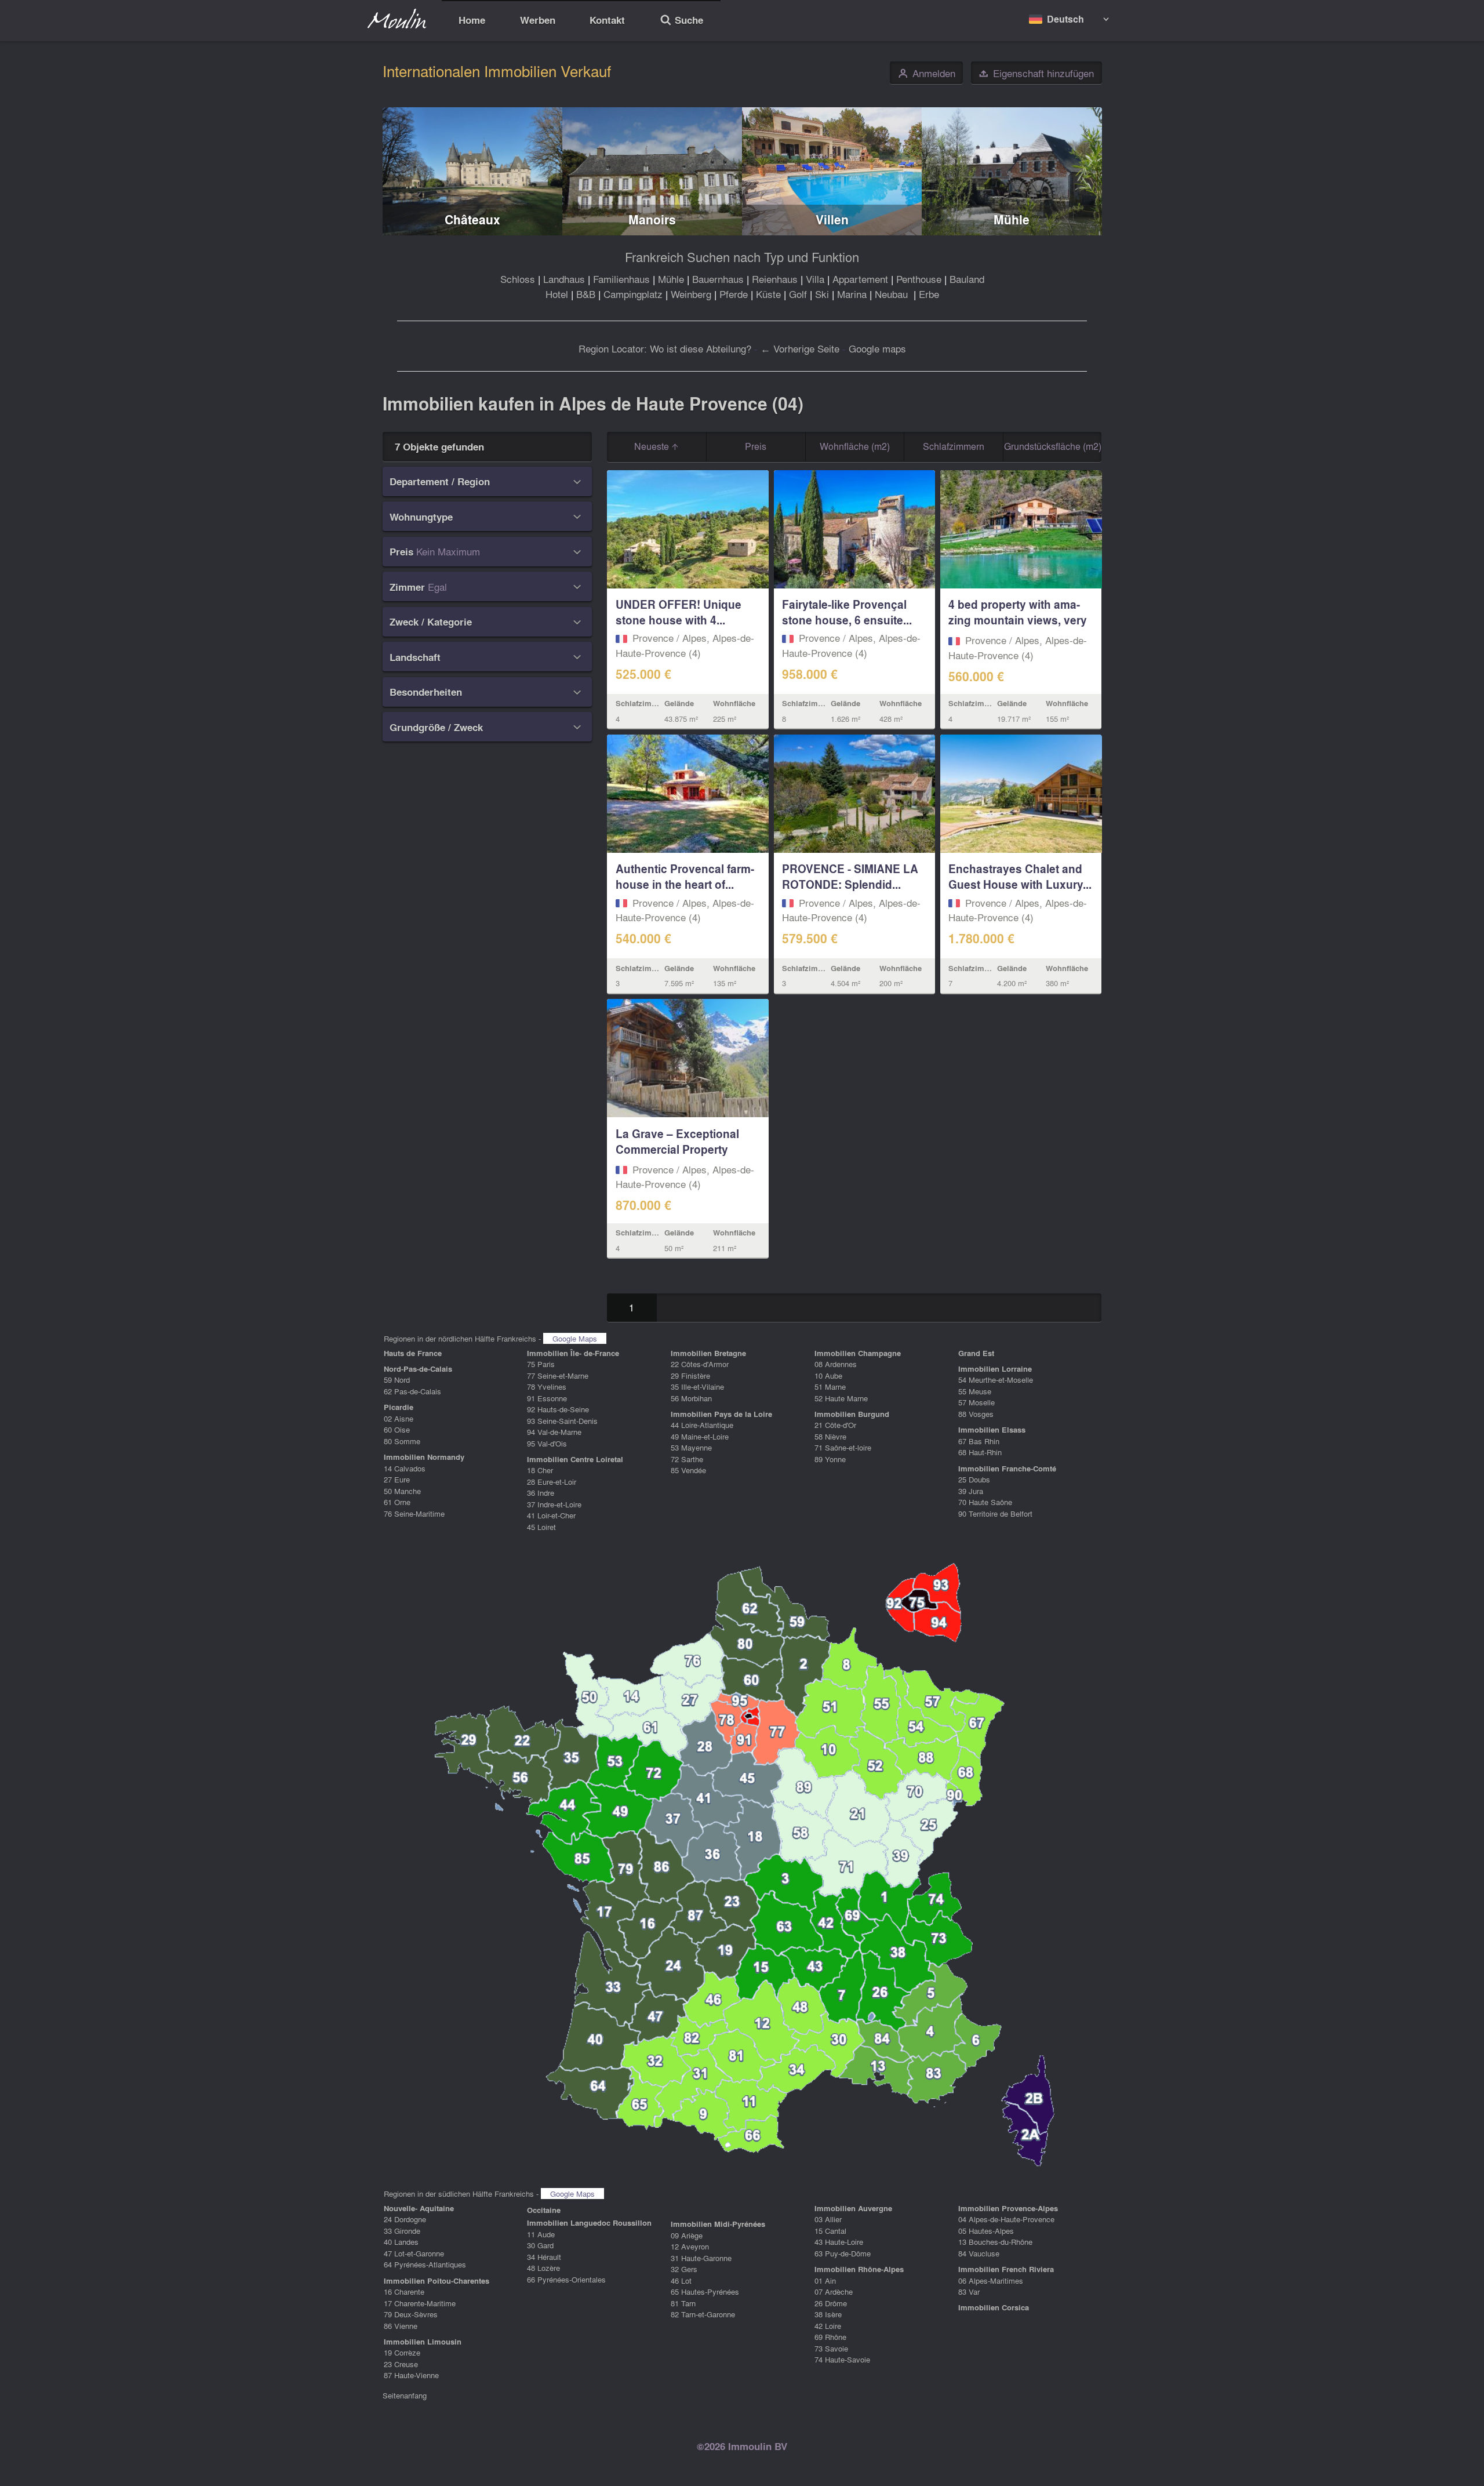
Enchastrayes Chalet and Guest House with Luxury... (1020, 876)
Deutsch (1065, 19)
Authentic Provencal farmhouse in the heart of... (685, 876)
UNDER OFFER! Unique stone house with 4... (679, 612)
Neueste (653, 446)
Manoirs (652, 219)
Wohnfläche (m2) (855, 446)
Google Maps (575, 1338)
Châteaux (472, 219)
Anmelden (927, 73)
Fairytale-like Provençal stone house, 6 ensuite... (847, 612)
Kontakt (607, 20)
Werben (538, 20)
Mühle (1012, 219)
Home (472, 20)
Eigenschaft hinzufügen (1036, 73)
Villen (832, 219)
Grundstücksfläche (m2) (1053, 446)
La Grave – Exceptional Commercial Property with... (677, 1149)
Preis (756, 446)
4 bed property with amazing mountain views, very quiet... (1018, 620)
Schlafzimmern (954, 446)
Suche (681, 21)
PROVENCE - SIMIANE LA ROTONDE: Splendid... (850, 876)
